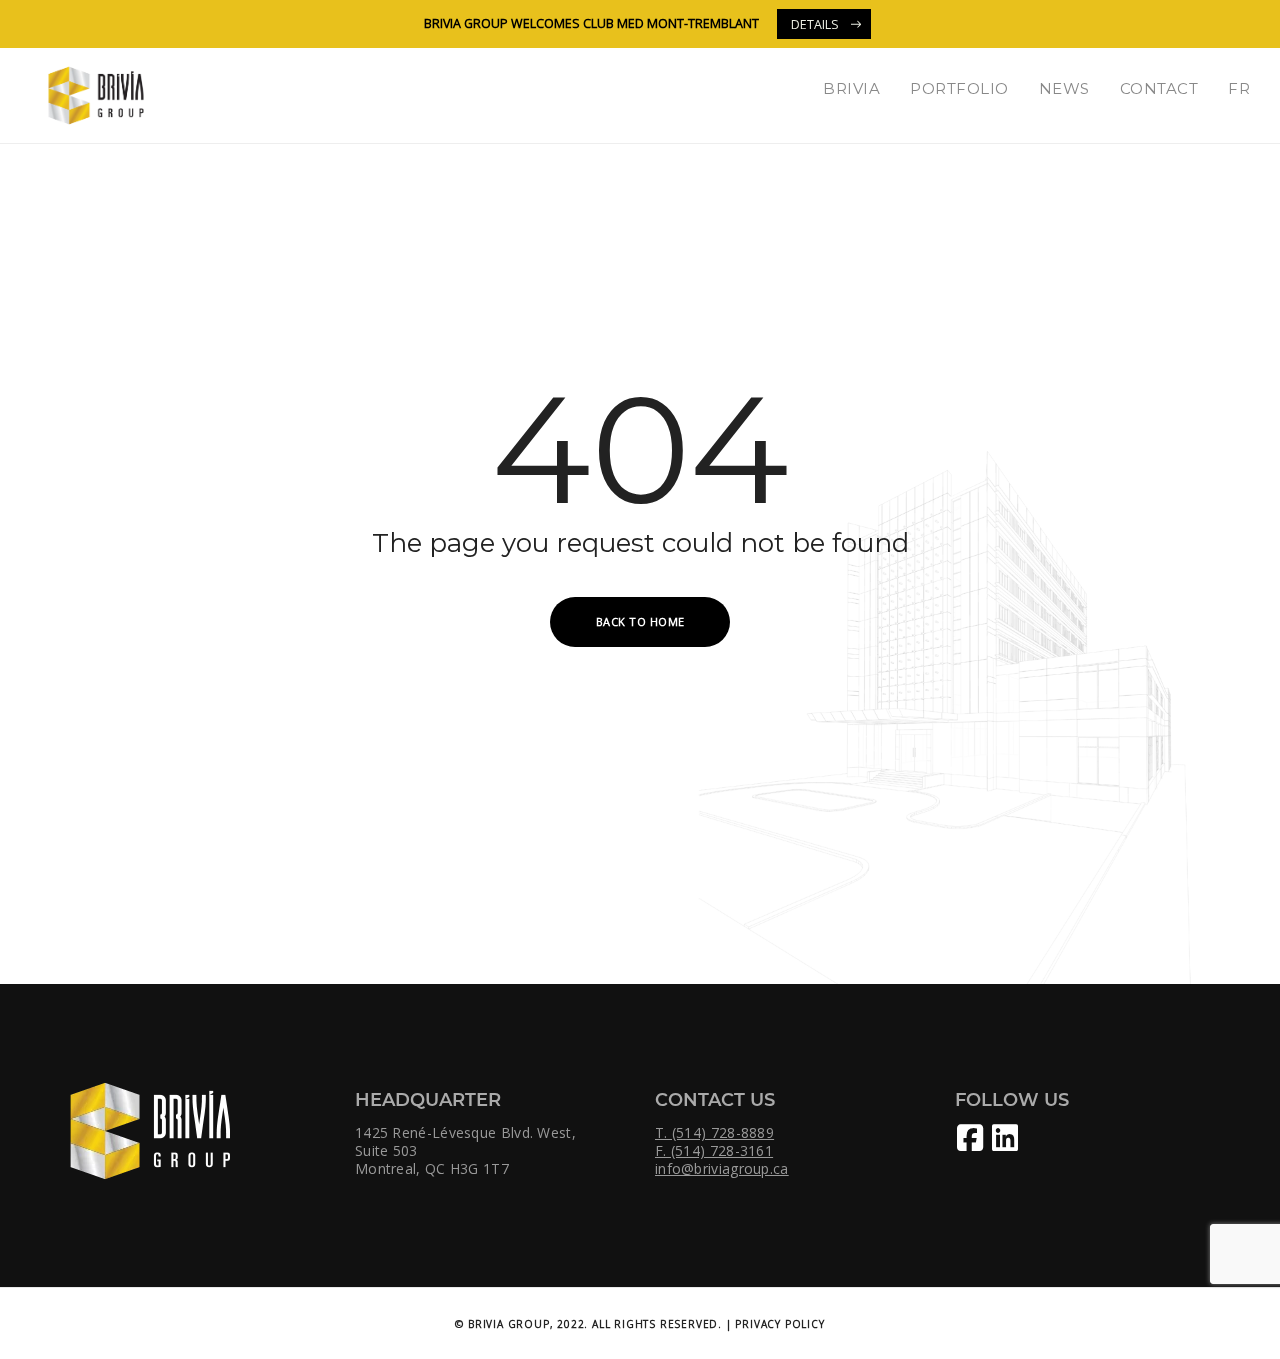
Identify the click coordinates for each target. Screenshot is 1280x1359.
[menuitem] (1239, 88)
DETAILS (815, 24)
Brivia (851, 88)
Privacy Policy (779, 1324)
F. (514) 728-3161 (714, 1151)
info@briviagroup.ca (722, 1169)
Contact (1159, 88)
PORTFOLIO (959, 88)
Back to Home (640, 621)
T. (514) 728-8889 (714, 1133)
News (1064, 88)
